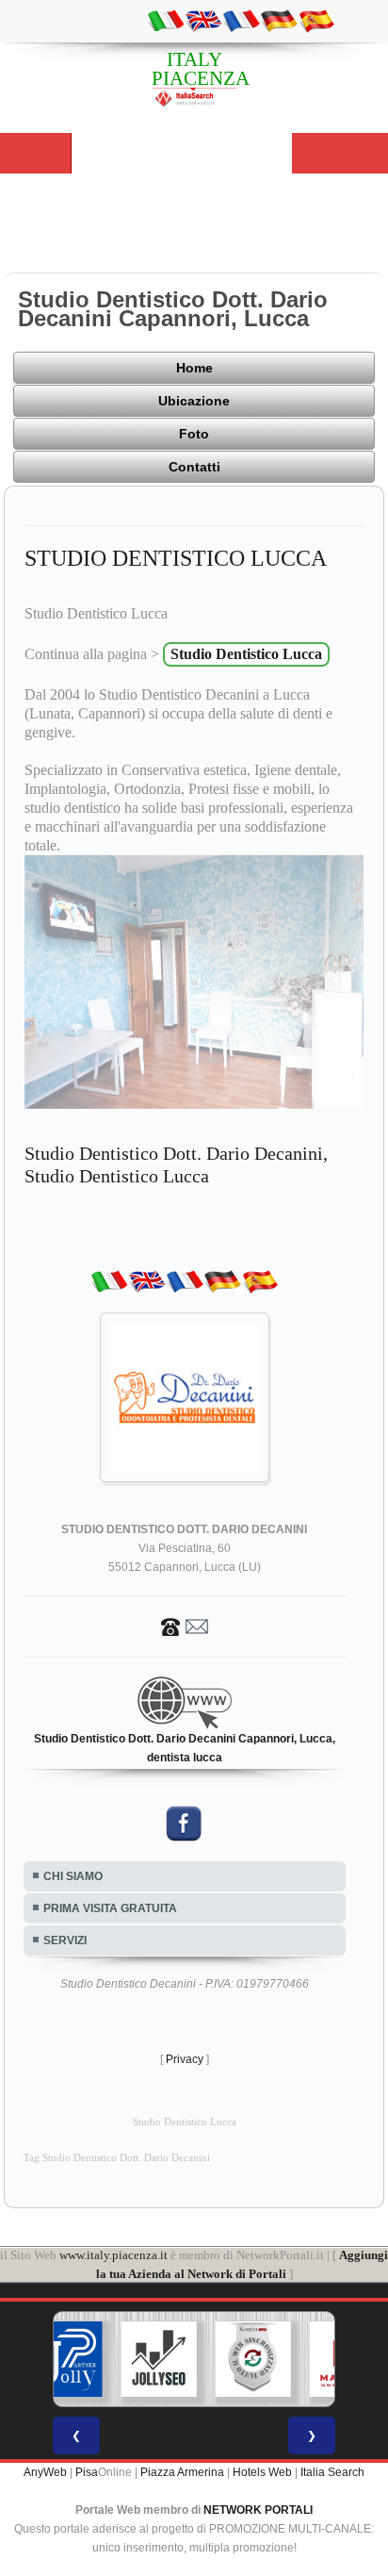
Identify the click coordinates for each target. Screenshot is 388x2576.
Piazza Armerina (182, 2472)
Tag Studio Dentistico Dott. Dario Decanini (117, 2158)
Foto (194, 434)
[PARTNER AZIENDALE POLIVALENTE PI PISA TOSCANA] (65, 2359)
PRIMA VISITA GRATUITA (110, 1908)
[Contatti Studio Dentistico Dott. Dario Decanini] (185, 1627)
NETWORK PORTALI (258, 2510)
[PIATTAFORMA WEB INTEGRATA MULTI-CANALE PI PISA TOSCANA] (253, 2359)
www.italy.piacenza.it (113, 2255)
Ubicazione (194, 401)
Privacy (185, 2059)
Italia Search (332, 2472)
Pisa (87, 2472)
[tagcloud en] (203, 20)
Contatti (194, 467)
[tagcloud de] (279, 20)
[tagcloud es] (316, 20)
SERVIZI (65, 1940)
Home (194, 368)
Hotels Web (262, 2472)
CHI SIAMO (73, 1876)
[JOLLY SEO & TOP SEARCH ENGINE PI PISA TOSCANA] (159, 2359)
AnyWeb (45, 2472)
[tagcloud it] (166, 20)
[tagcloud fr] (241, 20)
